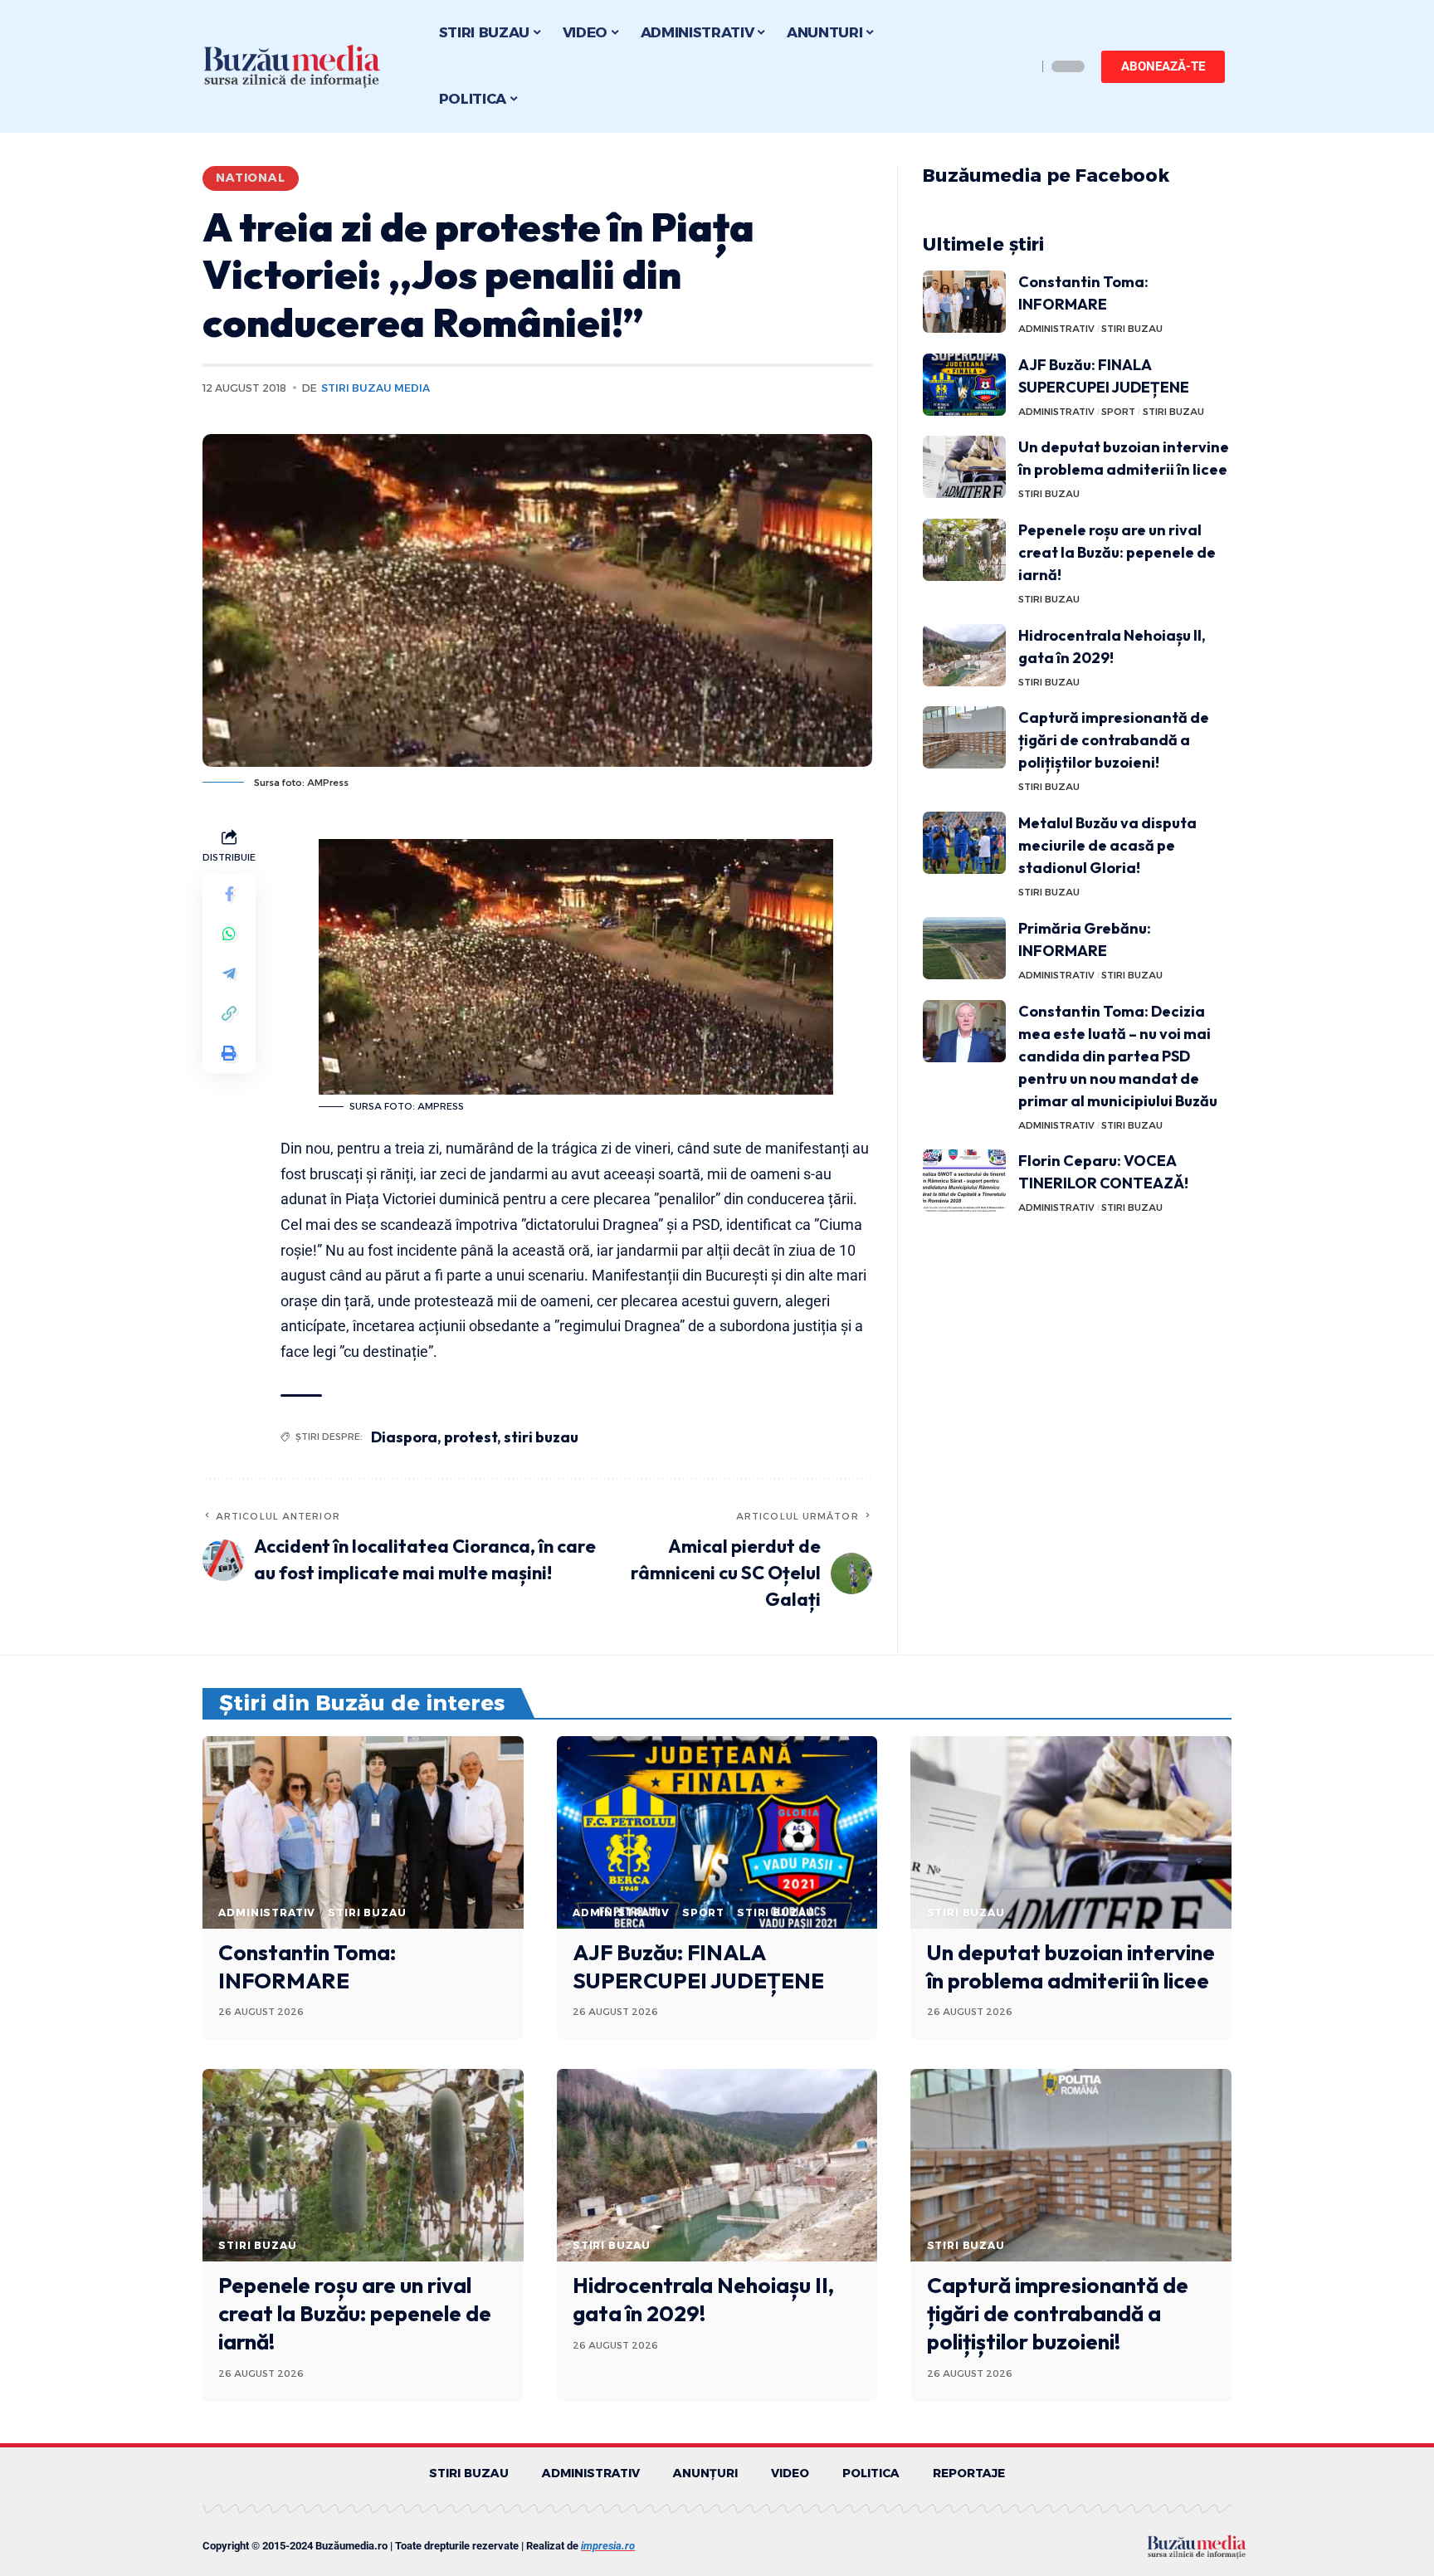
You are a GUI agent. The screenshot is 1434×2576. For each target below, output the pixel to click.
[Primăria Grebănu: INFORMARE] (964, 948)
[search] (1020, 66)
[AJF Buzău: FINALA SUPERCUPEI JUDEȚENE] (964, 385)
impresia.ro (608, 2546)
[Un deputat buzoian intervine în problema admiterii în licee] (964, 467)
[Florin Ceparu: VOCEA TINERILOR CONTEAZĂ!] (964, 1181)
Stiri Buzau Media (376, 388)
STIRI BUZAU (1132, 329)
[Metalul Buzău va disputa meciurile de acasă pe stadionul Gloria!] (964, 843)
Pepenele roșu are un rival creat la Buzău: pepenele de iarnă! (1117, 552)
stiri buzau (541, 1437)
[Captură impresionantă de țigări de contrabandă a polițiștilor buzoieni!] (964, 737)
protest (471, 1437)
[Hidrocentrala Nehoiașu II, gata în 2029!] (964, 655)
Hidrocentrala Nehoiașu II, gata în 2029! (703, 2299)
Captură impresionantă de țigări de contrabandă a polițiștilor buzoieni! (1114, 740)
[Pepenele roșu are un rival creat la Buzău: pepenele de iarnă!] (964, 550)
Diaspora (404, 1437)
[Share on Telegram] (229, 973)
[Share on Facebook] (229, 893)
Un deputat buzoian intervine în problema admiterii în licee (1071, 1966)
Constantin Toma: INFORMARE (307, 1966)
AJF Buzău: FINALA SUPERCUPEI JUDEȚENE (698, 1966)
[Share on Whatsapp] (229, 933)
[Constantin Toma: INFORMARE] (964, 302)
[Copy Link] (229, 1012)
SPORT (1118, 412)
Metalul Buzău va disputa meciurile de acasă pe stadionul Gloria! (1107, 845)
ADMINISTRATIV (1056, 329)
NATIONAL (251, 178)
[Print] (229, 1052)
